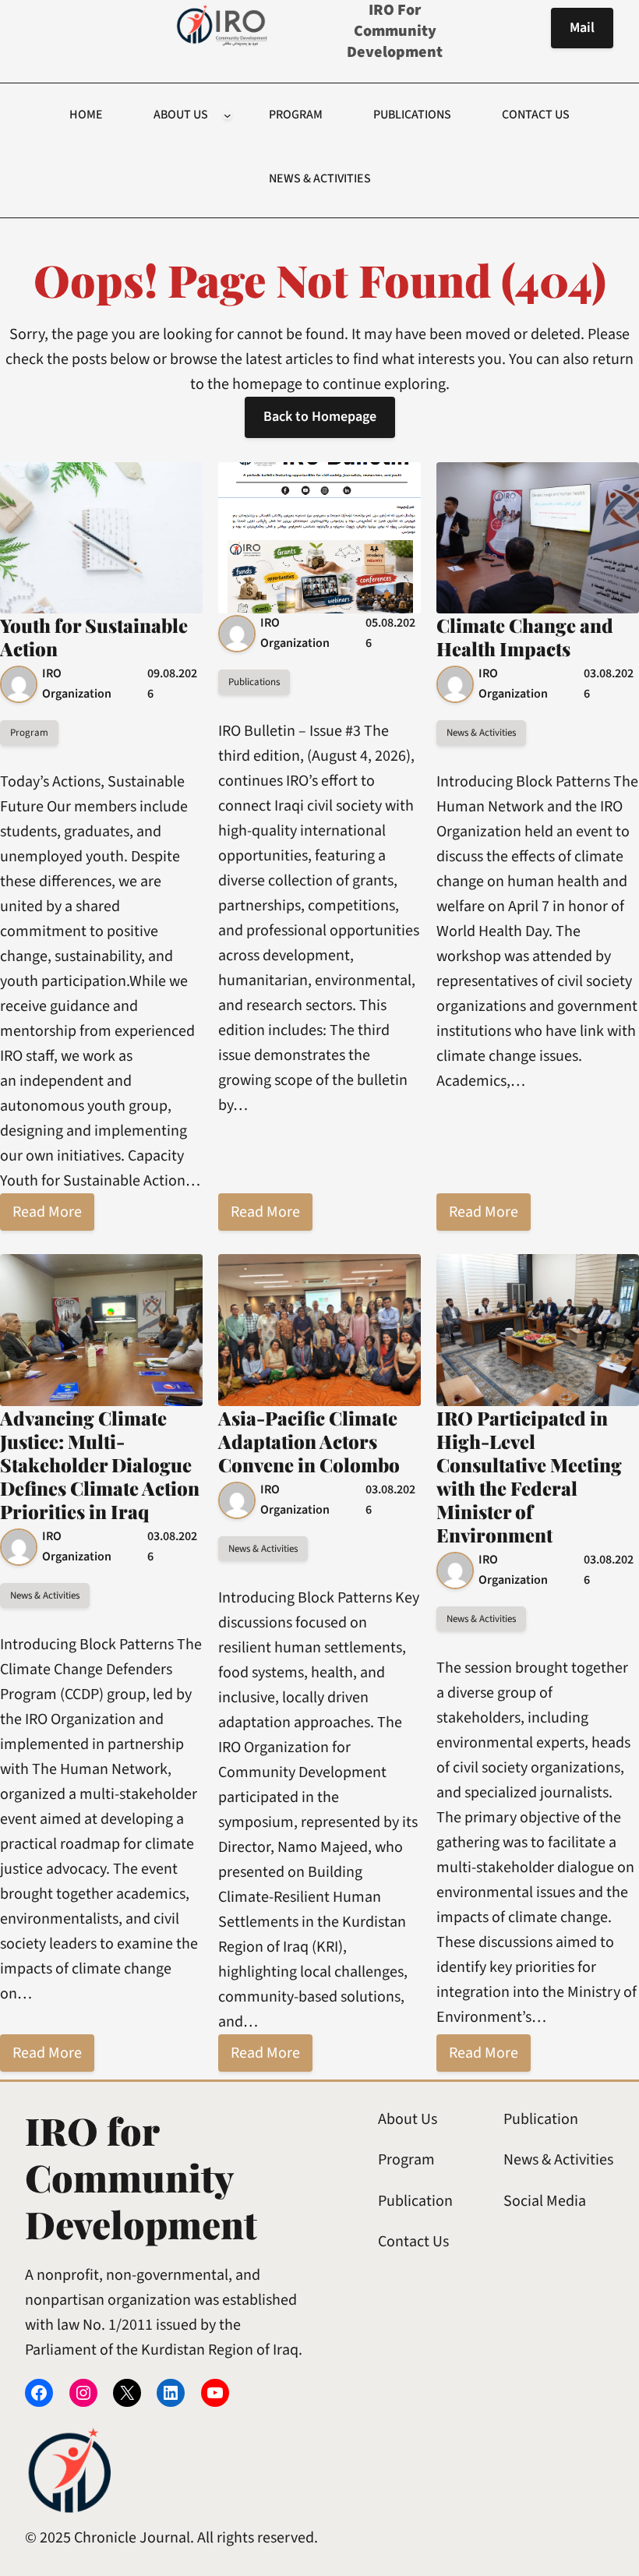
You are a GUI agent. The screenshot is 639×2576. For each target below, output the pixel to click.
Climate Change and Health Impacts (525, 637)
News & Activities (481, 733)
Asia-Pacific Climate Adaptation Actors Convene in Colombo (309, 1441)
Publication (415, 2201)
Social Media (545, 2201)
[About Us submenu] (228, 115)
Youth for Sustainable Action (94, 637)
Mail (582, 28)
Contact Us (413, 2242)
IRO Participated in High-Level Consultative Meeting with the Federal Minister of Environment (529, 1476)
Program (29, 733)
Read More (47, 1212)
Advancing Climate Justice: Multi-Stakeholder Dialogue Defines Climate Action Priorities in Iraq (100, 1465)
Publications (254, 682)
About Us (408, 2119)
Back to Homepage (320, 417)
